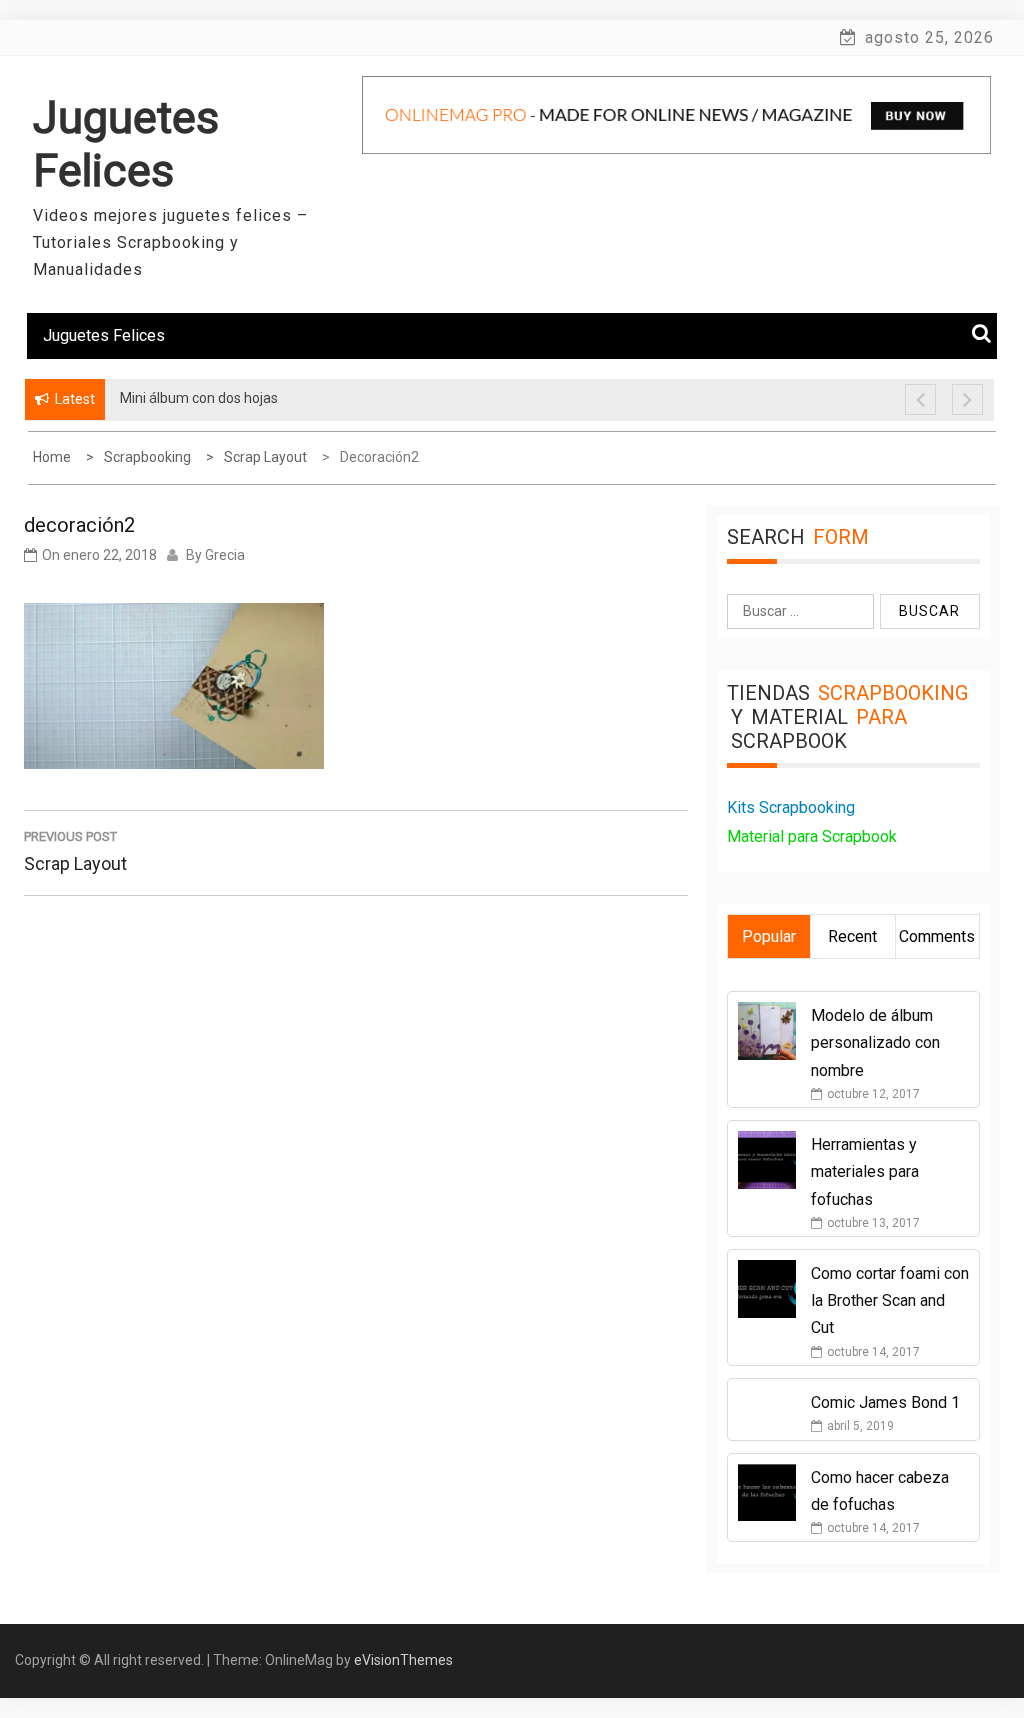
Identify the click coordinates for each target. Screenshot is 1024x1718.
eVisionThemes (403, 1660)
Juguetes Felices (126, 144)
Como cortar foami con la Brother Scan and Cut (890, 1300)
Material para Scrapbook (812, 836)
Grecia (225, 555)
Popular (769, 936)
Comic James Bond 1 (885, 1402)
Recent (852, 936)
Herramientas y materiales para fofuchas (865, 1171)
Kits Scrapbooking (791, 807)
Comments (937, 936)
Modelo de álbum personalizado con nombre (875, 1042)
